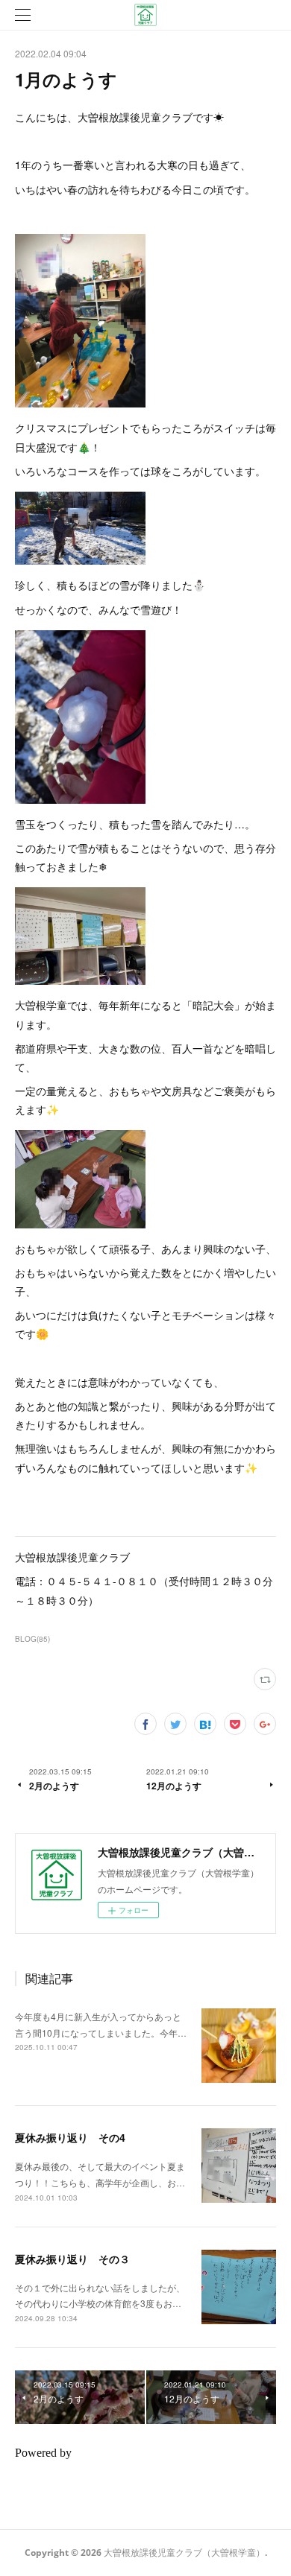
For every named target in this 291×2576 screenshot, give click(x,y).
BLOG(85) (32, 1639)
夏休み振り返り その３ (72, 2259)
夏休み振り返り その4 (70, 2137)
